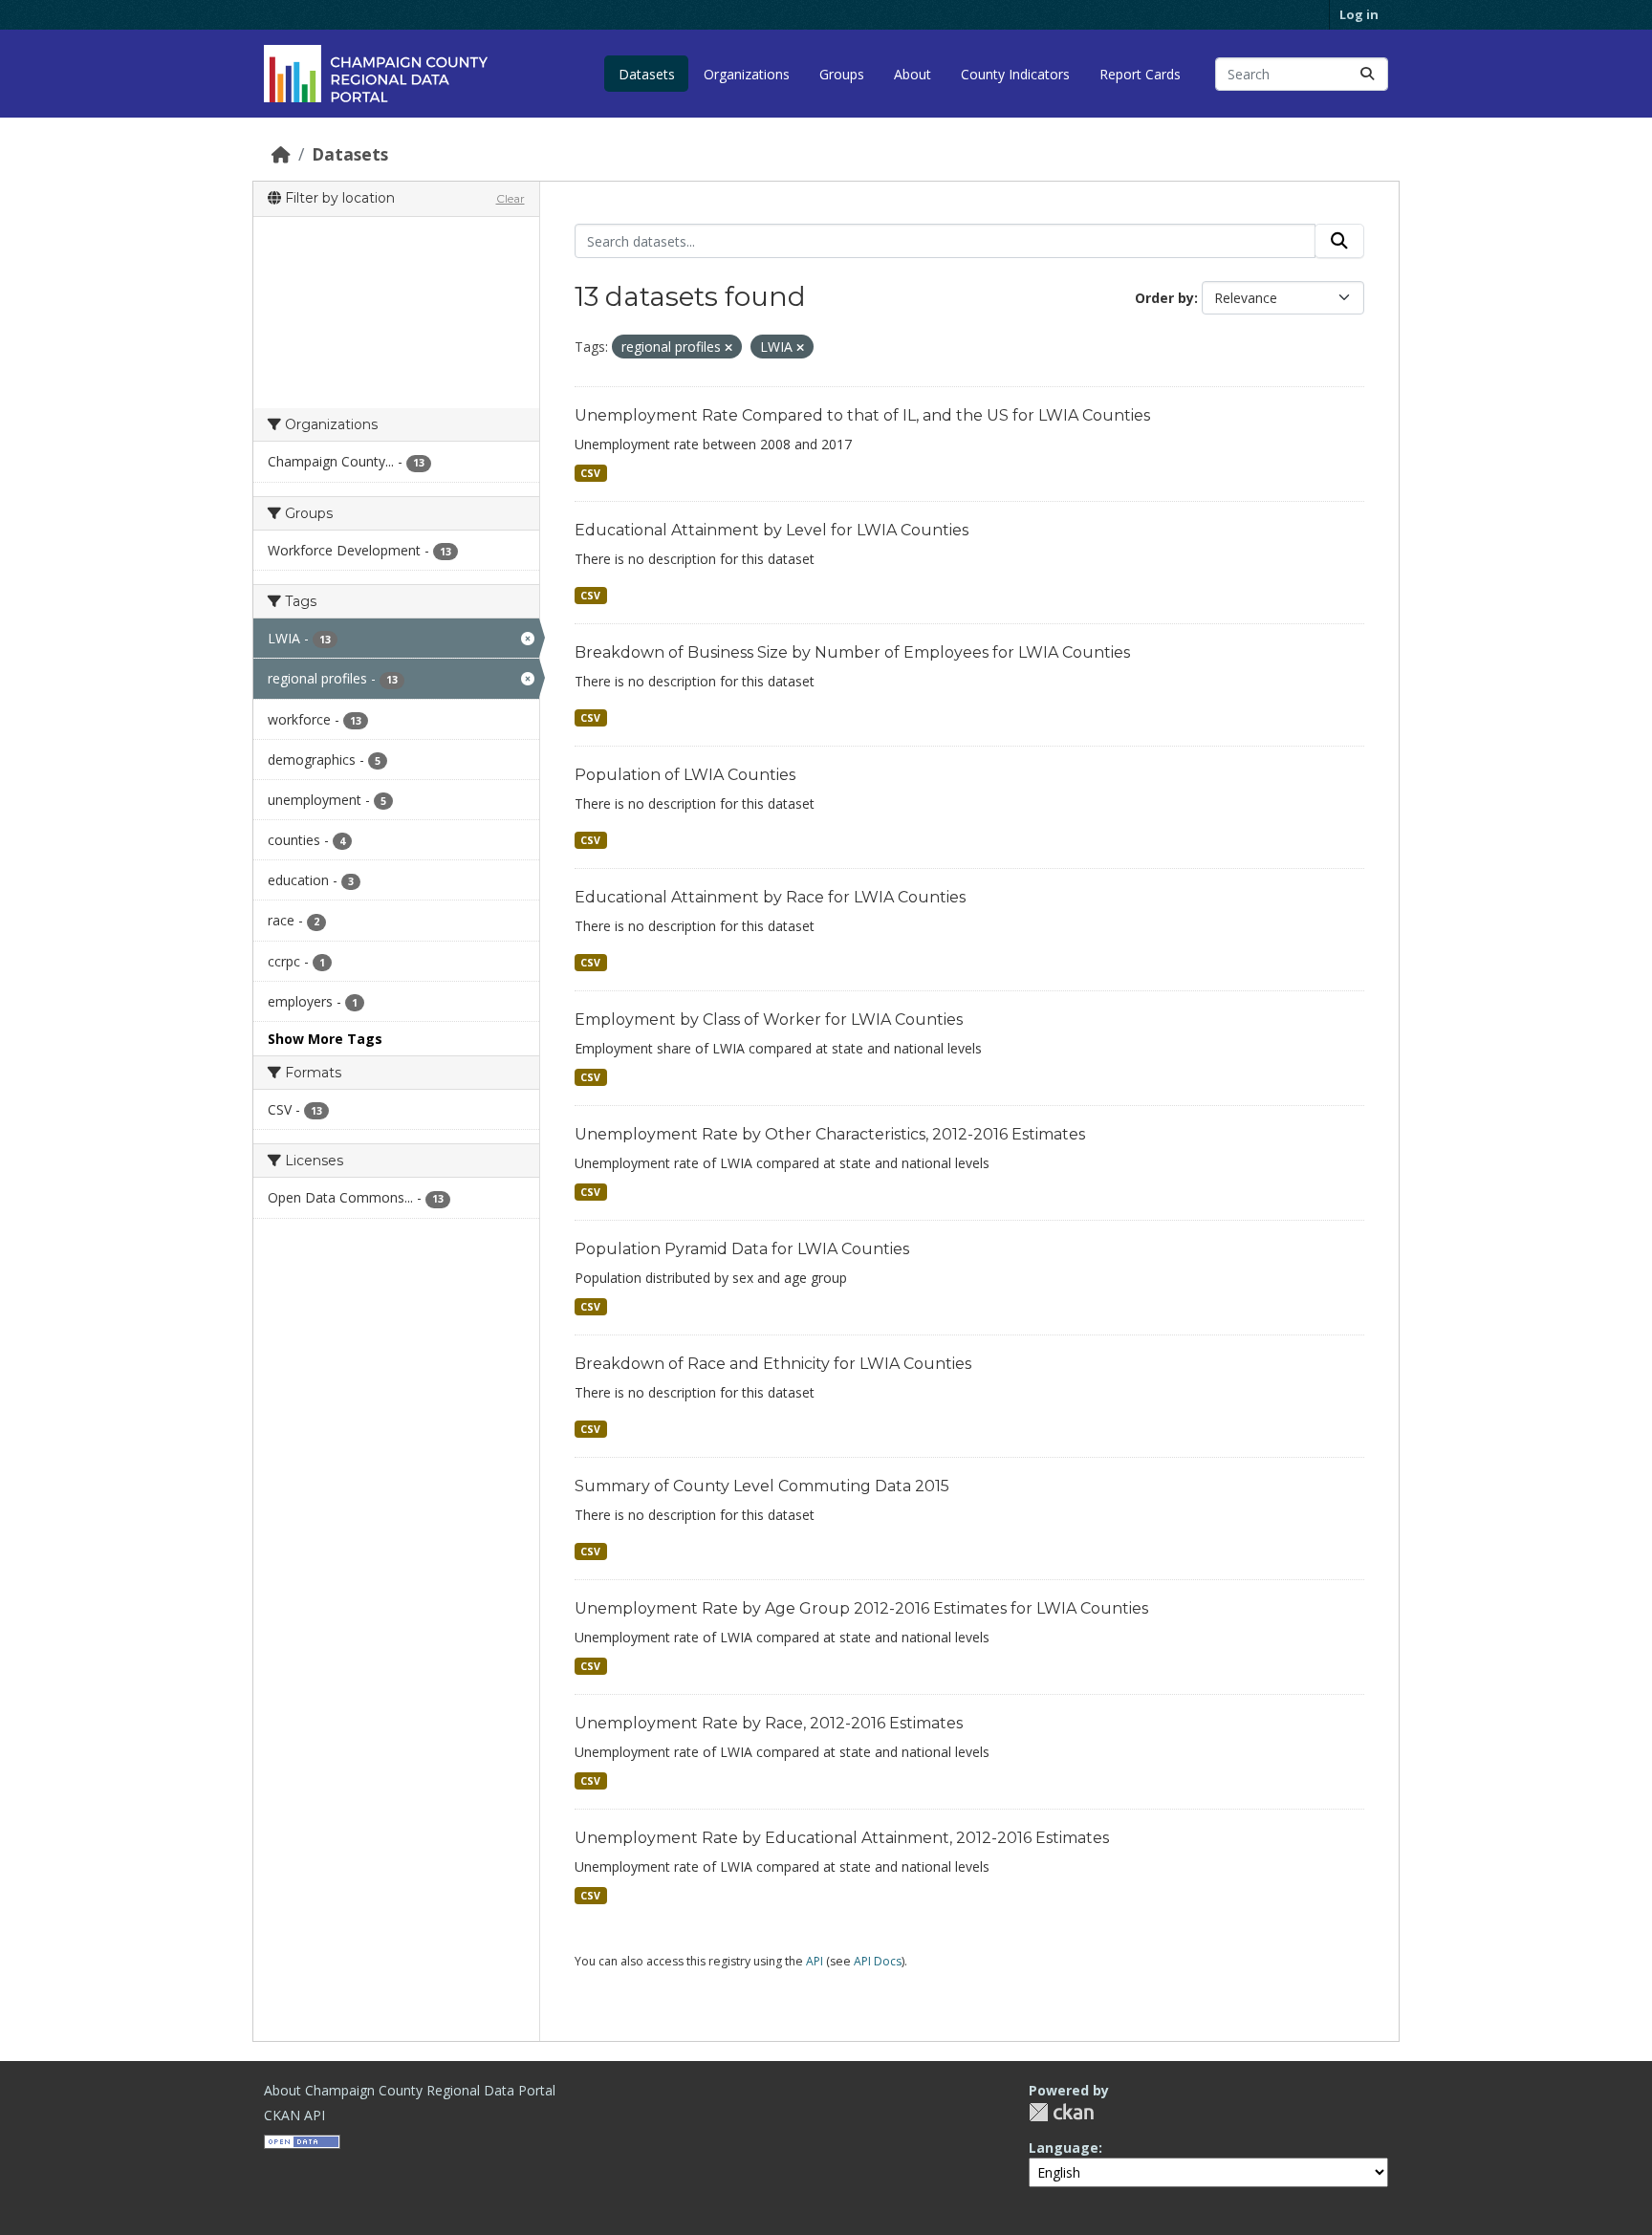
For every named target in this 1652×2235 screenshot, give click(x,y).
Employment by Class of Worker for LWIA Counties (769, 1020)
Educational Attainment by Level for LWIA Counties (772, 530)
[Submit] (1367, 74)
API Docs (878, 1961)
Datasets (647, 74)
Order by (1164, 298)
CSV (590, 473)
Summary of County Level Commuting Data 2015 (762, 1486)
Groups (842, 74)
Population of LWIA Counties (685, 775)
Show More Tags (325, 1039)
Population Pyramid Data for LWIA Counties (742, 1249)
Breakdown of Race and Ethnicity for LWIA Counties (773, 1364)
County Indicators (1015, 74)
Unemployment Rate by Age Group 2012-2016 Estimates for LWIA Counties (861, 1608)
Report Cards (1140, 74)
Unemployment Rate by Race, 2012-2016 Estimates (769, 1723)
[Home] (281, 154)
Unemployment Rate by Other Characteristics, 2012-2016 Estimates (830, 1134)
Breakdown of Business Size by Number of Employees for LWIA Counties (852, 652)
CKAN (1061, 2112)
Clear (511, 198)
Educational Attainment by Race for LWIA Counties (770, 897)
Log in (1359, 14)
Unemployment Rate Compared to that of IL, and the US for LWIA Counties (862, 415)
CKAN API (294, 2115)
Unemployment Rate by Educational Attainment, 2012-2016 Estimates (842, 1838)
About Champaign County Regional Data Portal (410, 2090)
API (815, 1961)
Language (1064, 2148)
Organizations (747, 74)
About (913, 74)
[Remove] (728, 347)
